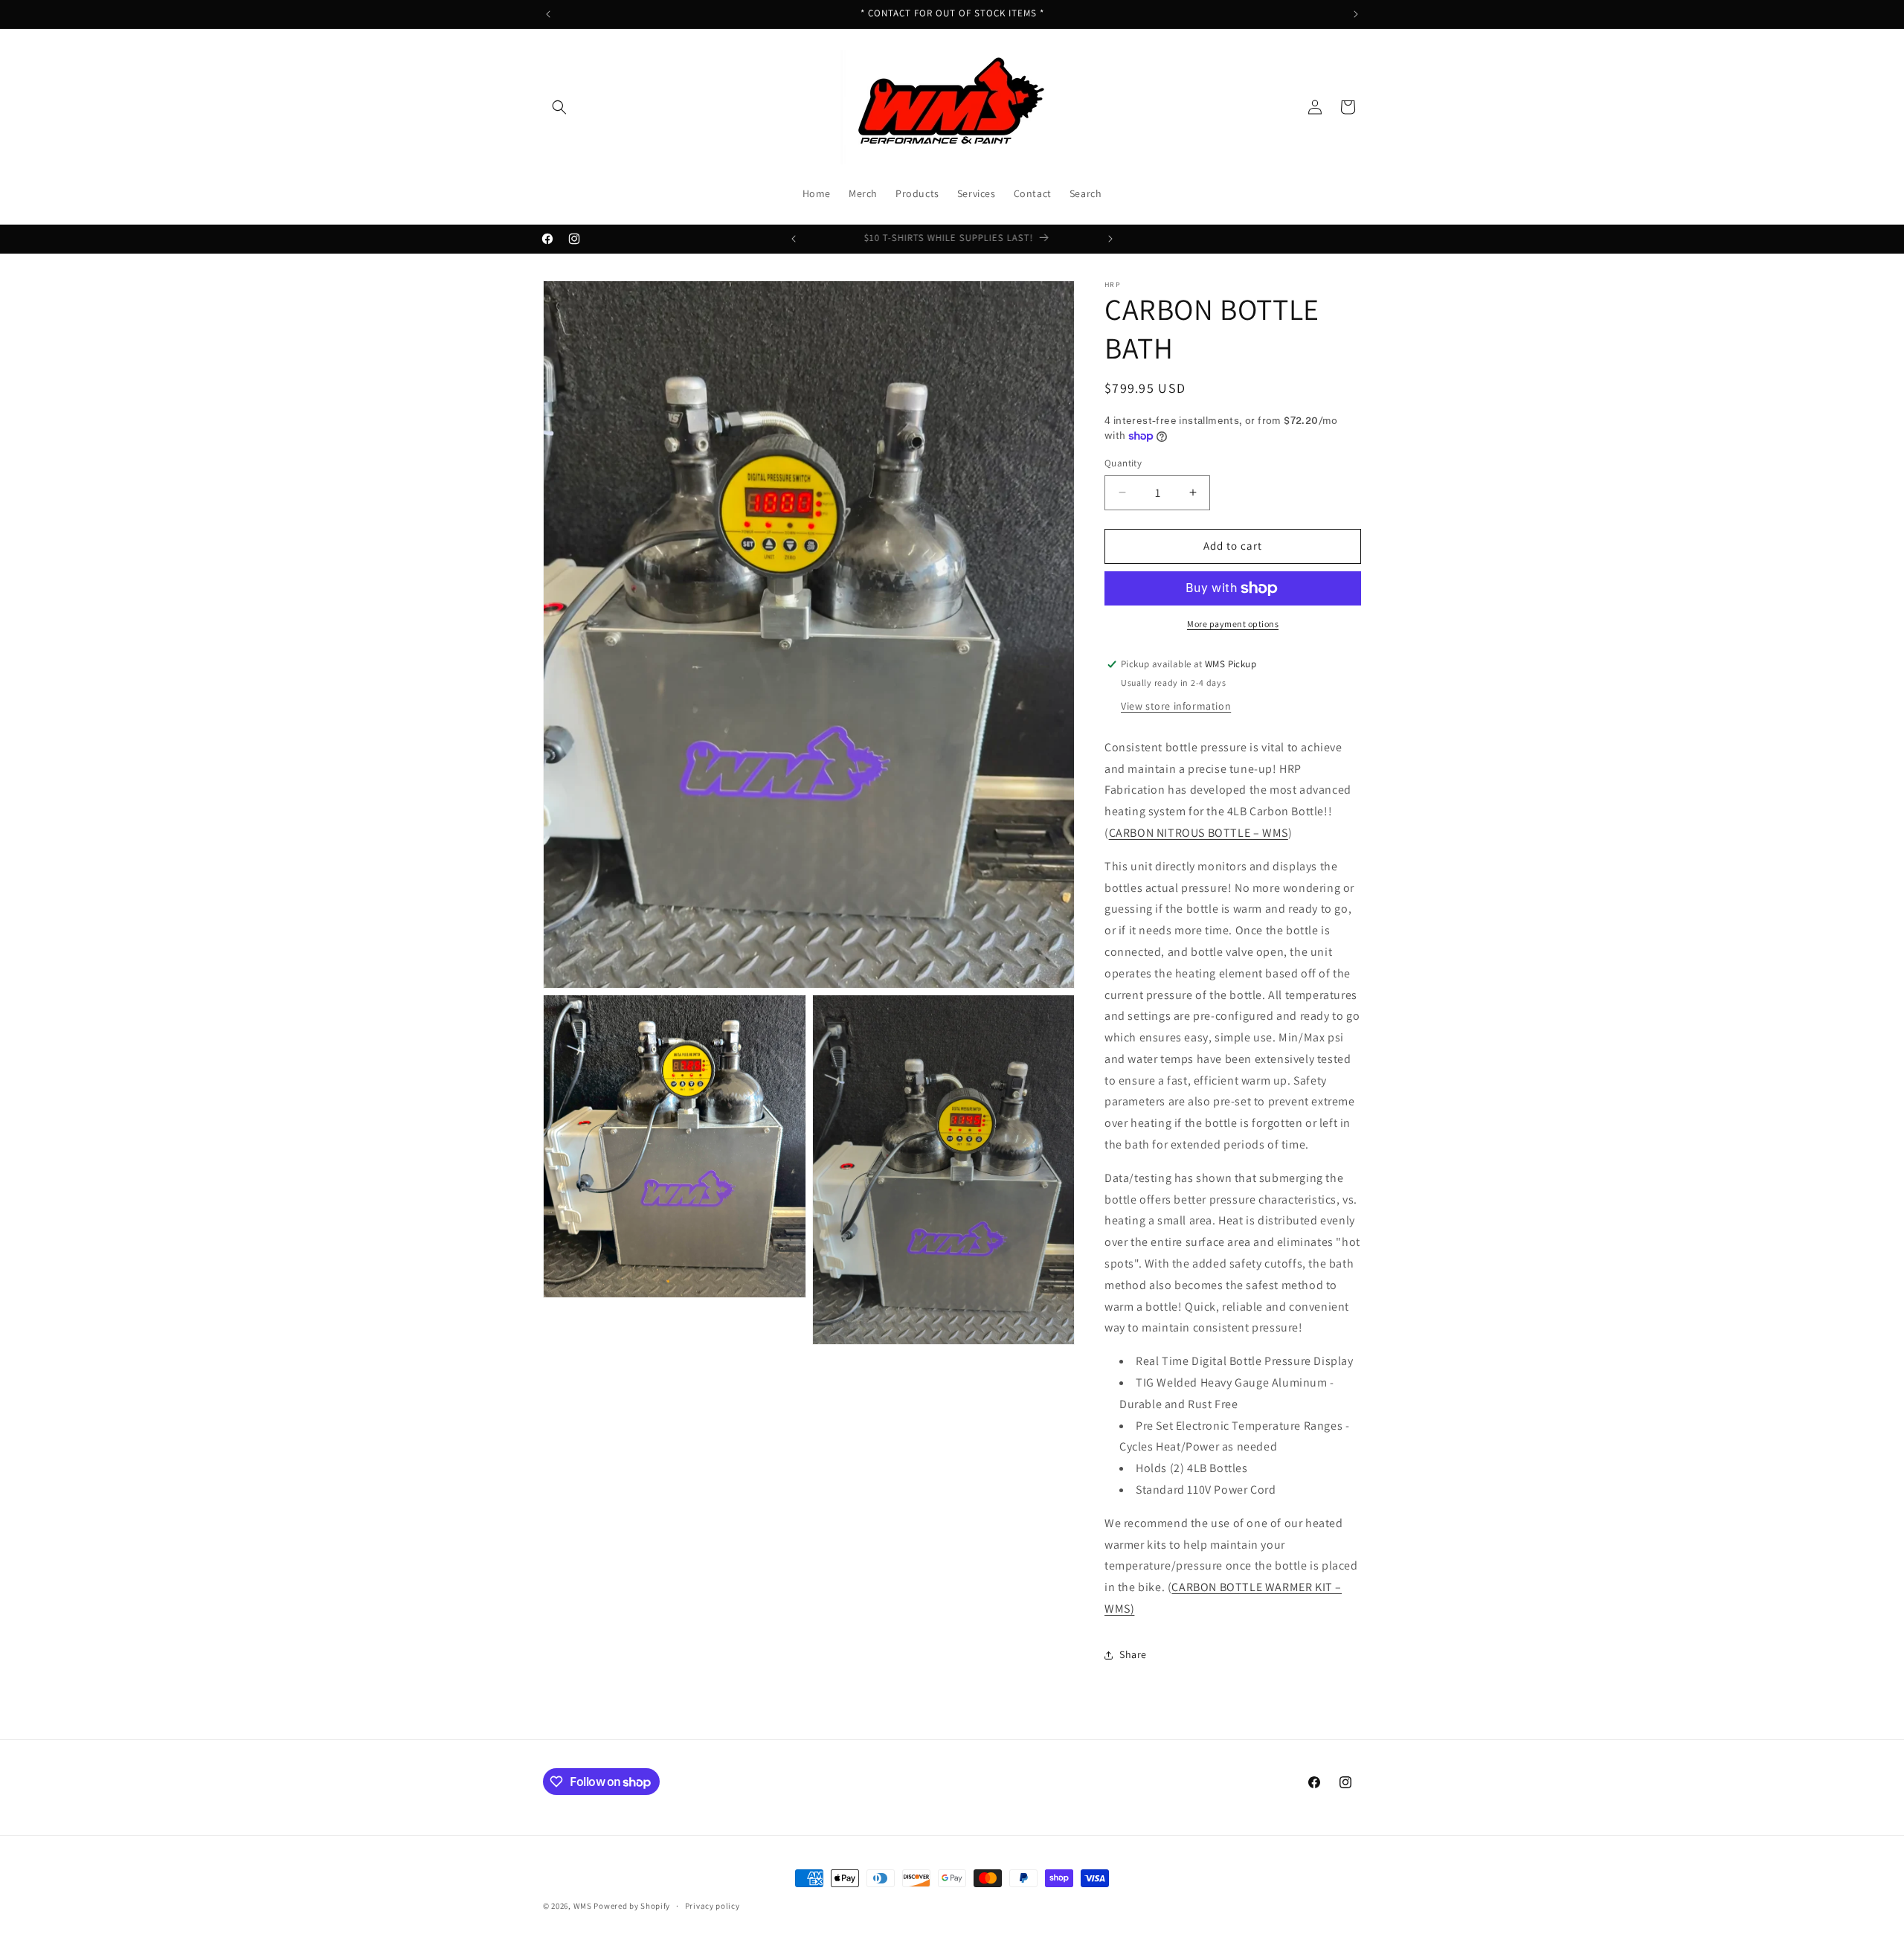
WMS (583, 1906)
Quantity (1123, 463)
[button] (559, 107)
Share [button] (1133, 1654)
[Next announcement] (1356, 14)
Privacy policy (713, 1906)
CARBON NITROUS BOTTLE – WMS (1199, 833)
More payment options (1233, 624)
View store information (1176, 706)
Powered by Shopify (632, 1906)
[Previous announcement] (548, 14)
